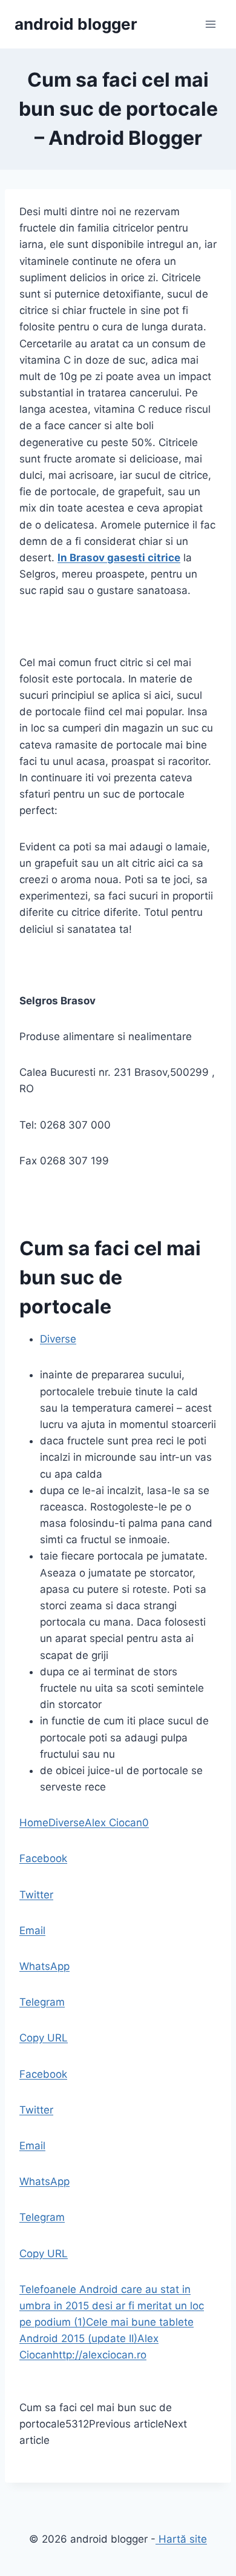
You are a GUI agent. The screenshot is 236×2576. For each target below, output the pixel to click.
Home (34, 1823)
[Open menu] (210, 24)
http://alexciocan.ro (100, 2355)
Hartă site (181, 2539)
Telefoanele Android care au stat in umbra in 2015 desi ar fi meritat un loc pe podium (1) (112, 2306)
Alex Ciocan (113, 1823)
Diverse (58, 1339)
